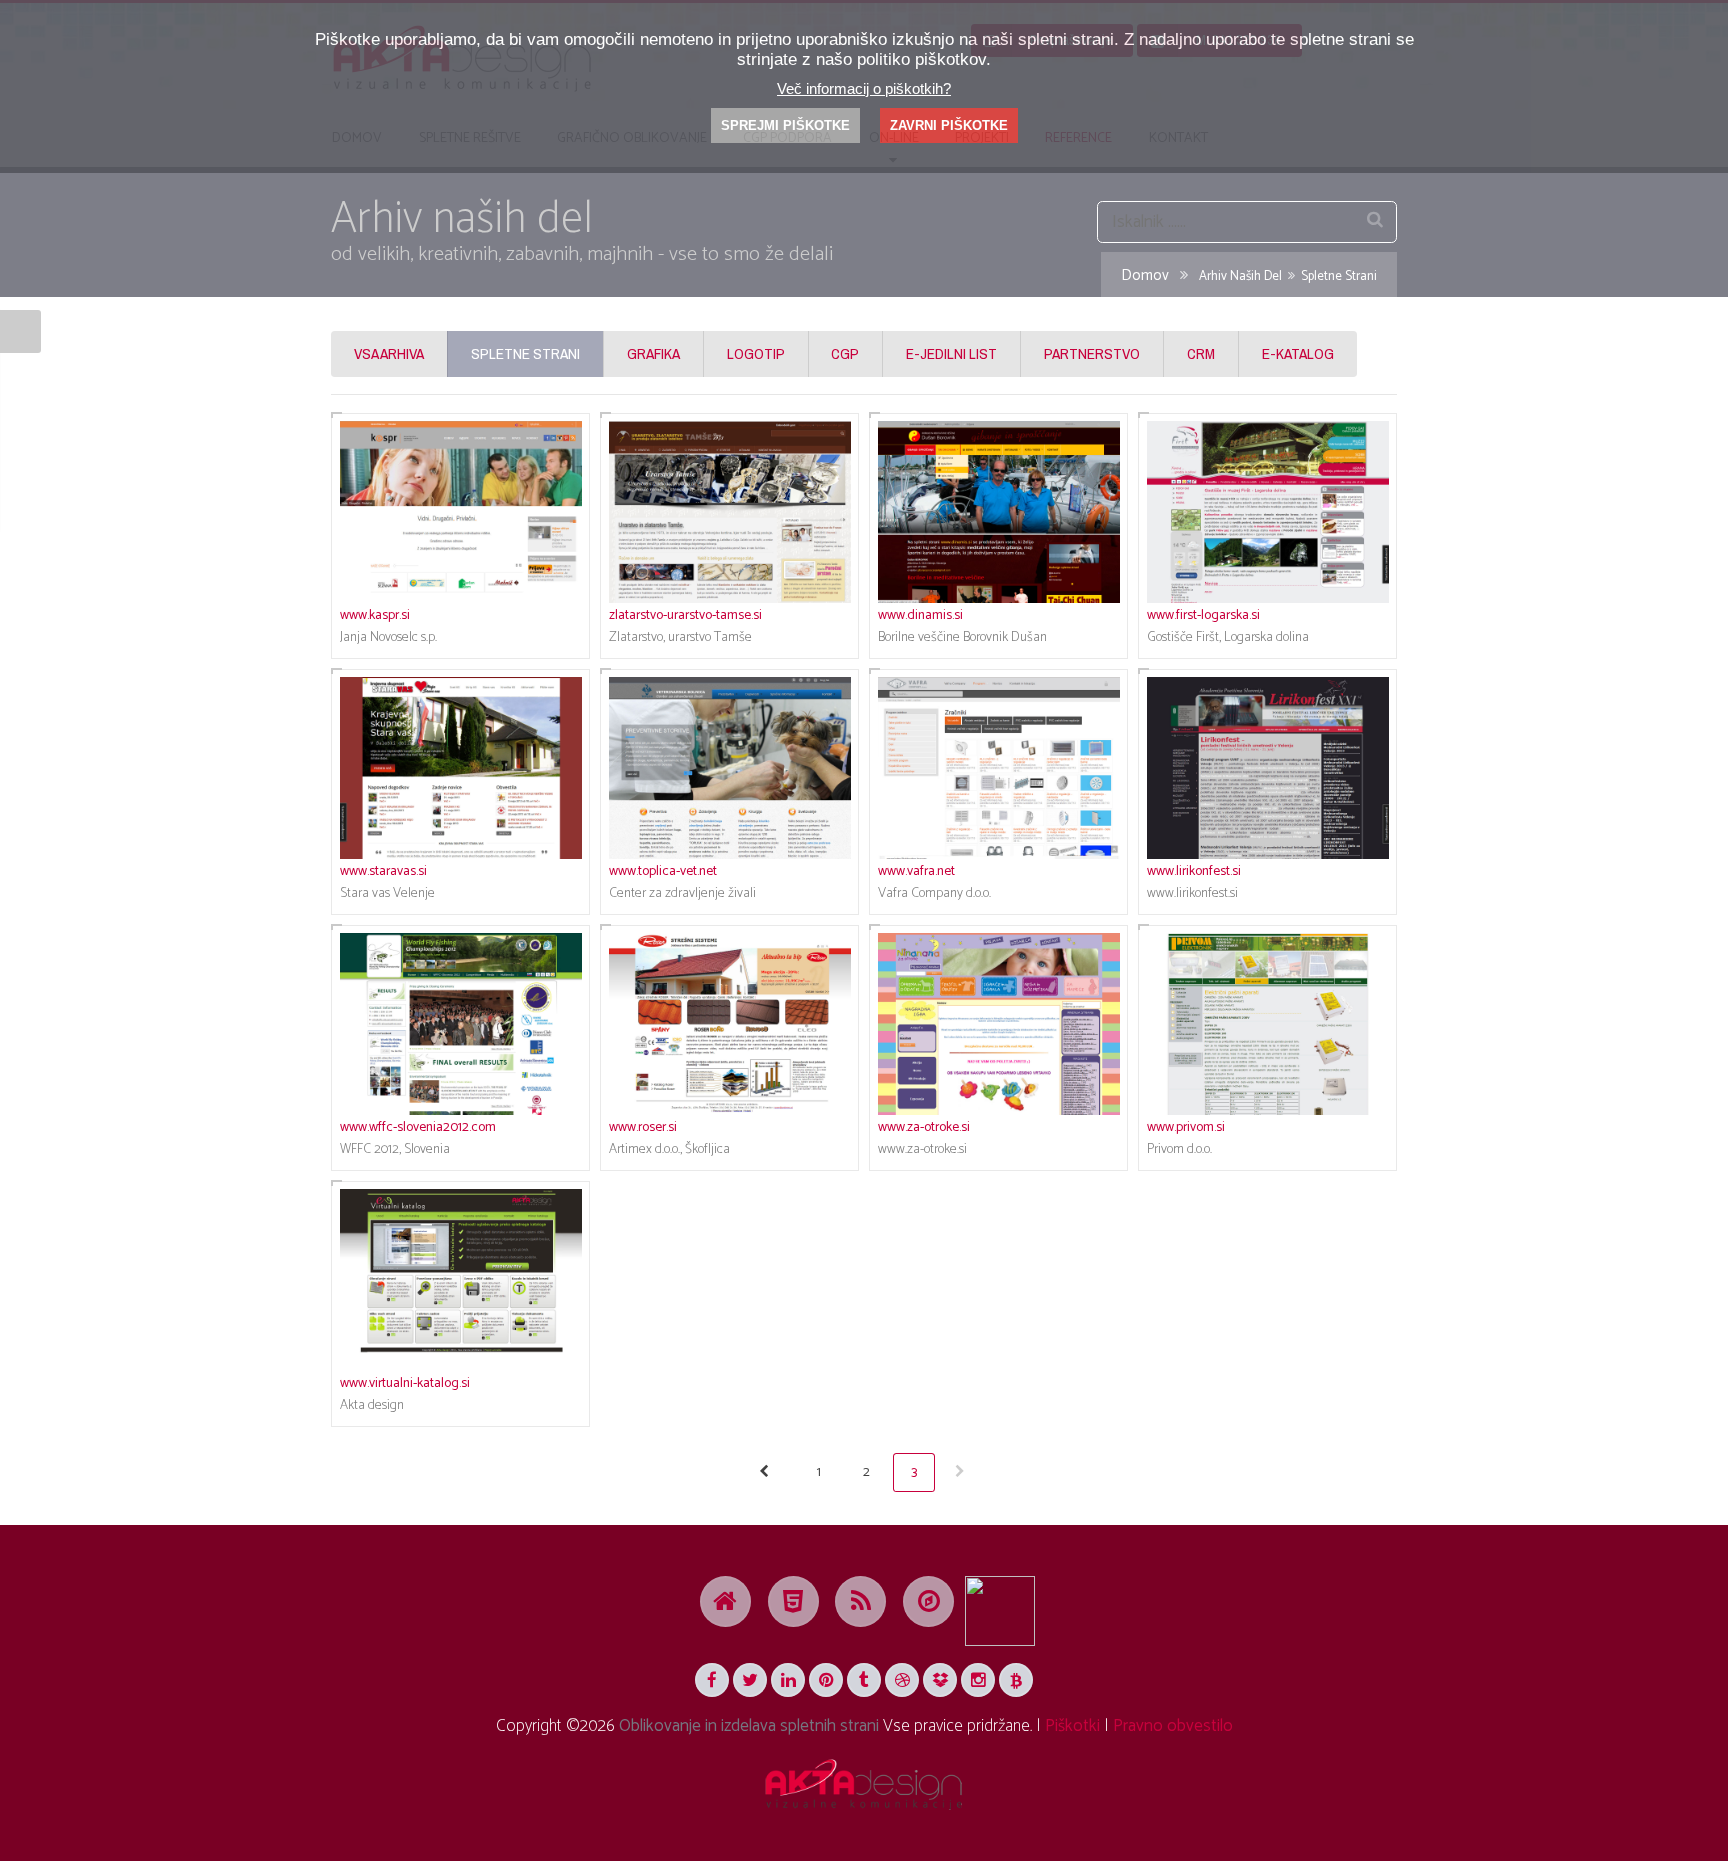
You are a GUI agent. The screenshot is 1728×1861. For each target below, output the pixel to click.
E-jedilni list (951, 353)
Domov (1145, 276)
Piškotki (1072, 1726)
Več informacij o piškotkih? (864, 88)
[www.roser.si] (730, 1024)
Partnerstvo (1092, 353)
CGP (845, 353)
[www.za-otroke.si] (999, 1024)
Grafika (653, 353)
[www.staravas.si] (461, 768)
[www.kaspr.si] (461, 512)
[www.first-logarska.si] (1268, 512)
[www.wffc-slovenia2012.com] (461, 1024)
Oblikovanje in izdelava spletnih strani (749, 1726)
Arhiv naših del (1240, 276)
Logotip (756, 353)
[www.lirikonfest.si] (1268, 768)
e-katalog (1298, 353)
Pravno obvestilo (1173, 1726)
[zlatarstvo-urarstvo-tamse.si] (730, 512)
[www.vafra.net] (999, 768)
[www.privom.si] (1268, 1024)
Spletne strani (525, 353)
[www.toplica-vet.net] (730, 768)
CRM (1201, 353)
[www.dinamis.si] (999, 512)
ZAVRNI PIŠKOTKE (949, 125)
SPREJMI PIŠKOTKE (785, 125)
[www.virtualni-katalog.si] (461, 1280)
